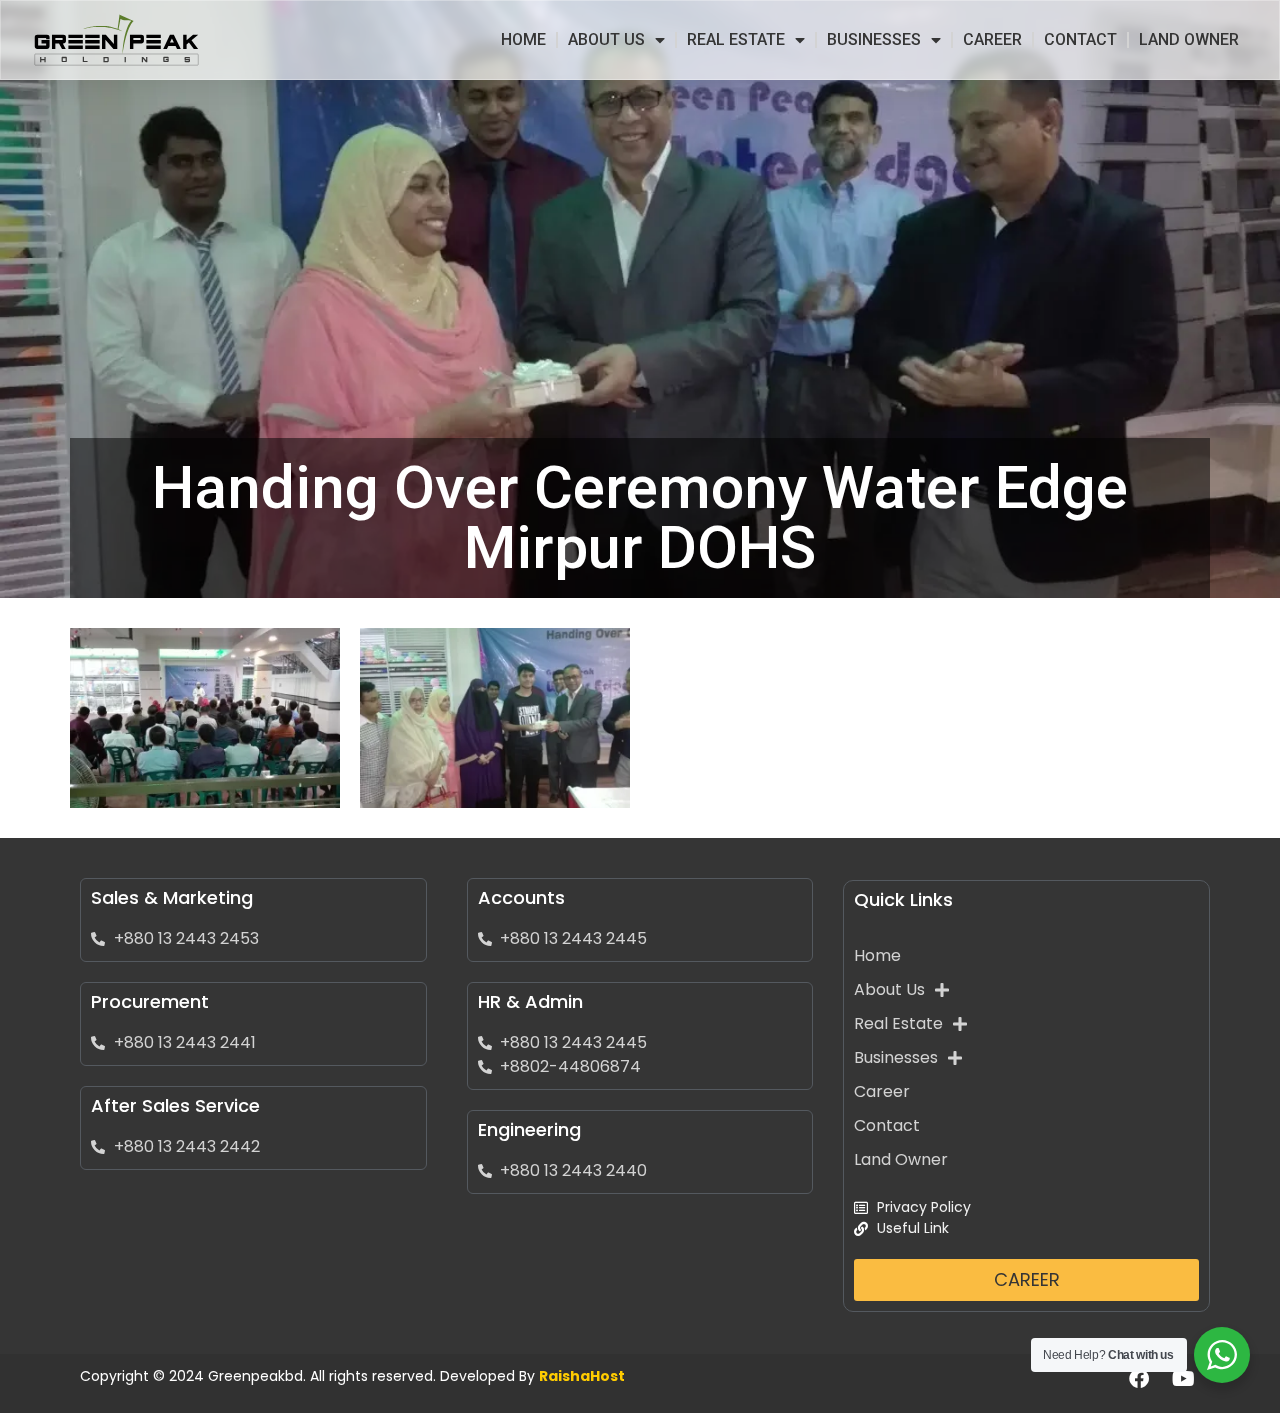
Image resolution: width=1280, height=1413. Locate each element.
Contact (1080, 39)
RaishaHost (582, 1376)
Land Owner (1189, 39)
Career (992, 39)
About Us (606, 39)
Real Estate (736, 39)
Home (523, 39)
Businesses (874, 39)
